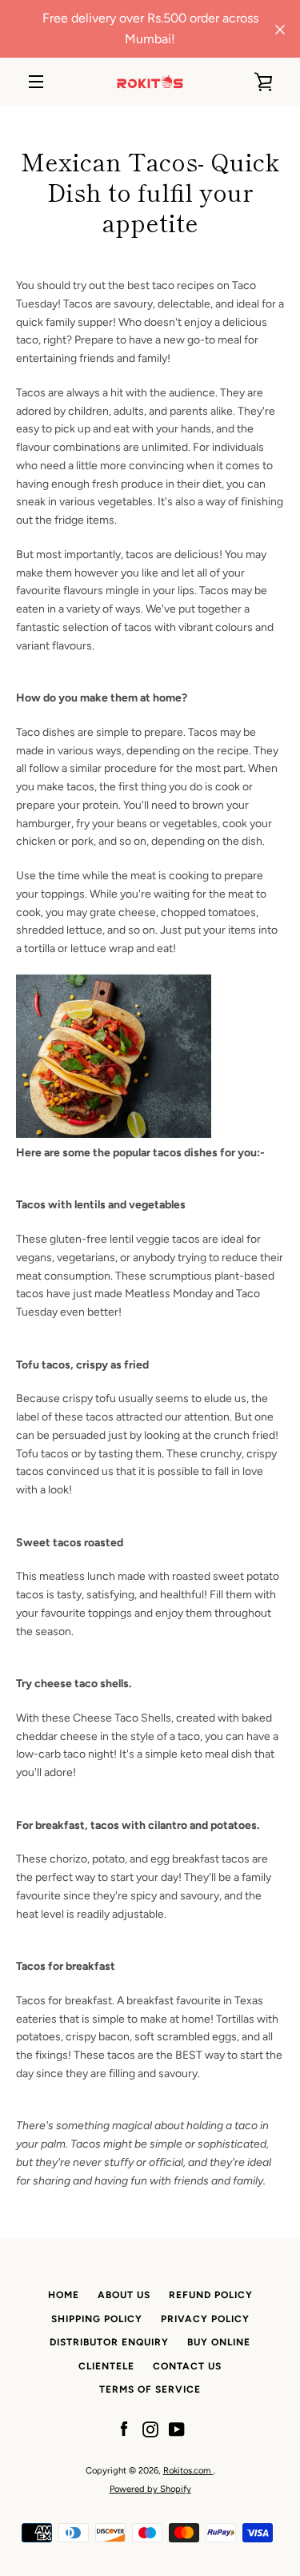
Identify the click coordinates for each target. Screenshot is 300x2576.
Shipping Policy (97, 2319)
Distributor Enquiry (109, 2342)
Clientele (106, 2366)
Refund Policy (211, 2295)
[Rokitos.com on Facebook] (124, 2429)
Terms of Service (150, 2389)
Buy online (219, 2342)
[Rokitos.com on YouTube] (177, 2429)
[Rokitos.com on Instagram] (150, 2429)
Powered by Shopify (150, 2489)
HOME (64, 2295)
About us (124, 2295)
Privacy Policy (205, 2319)
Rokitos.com (188, 2470)
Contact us (187, 2366)
